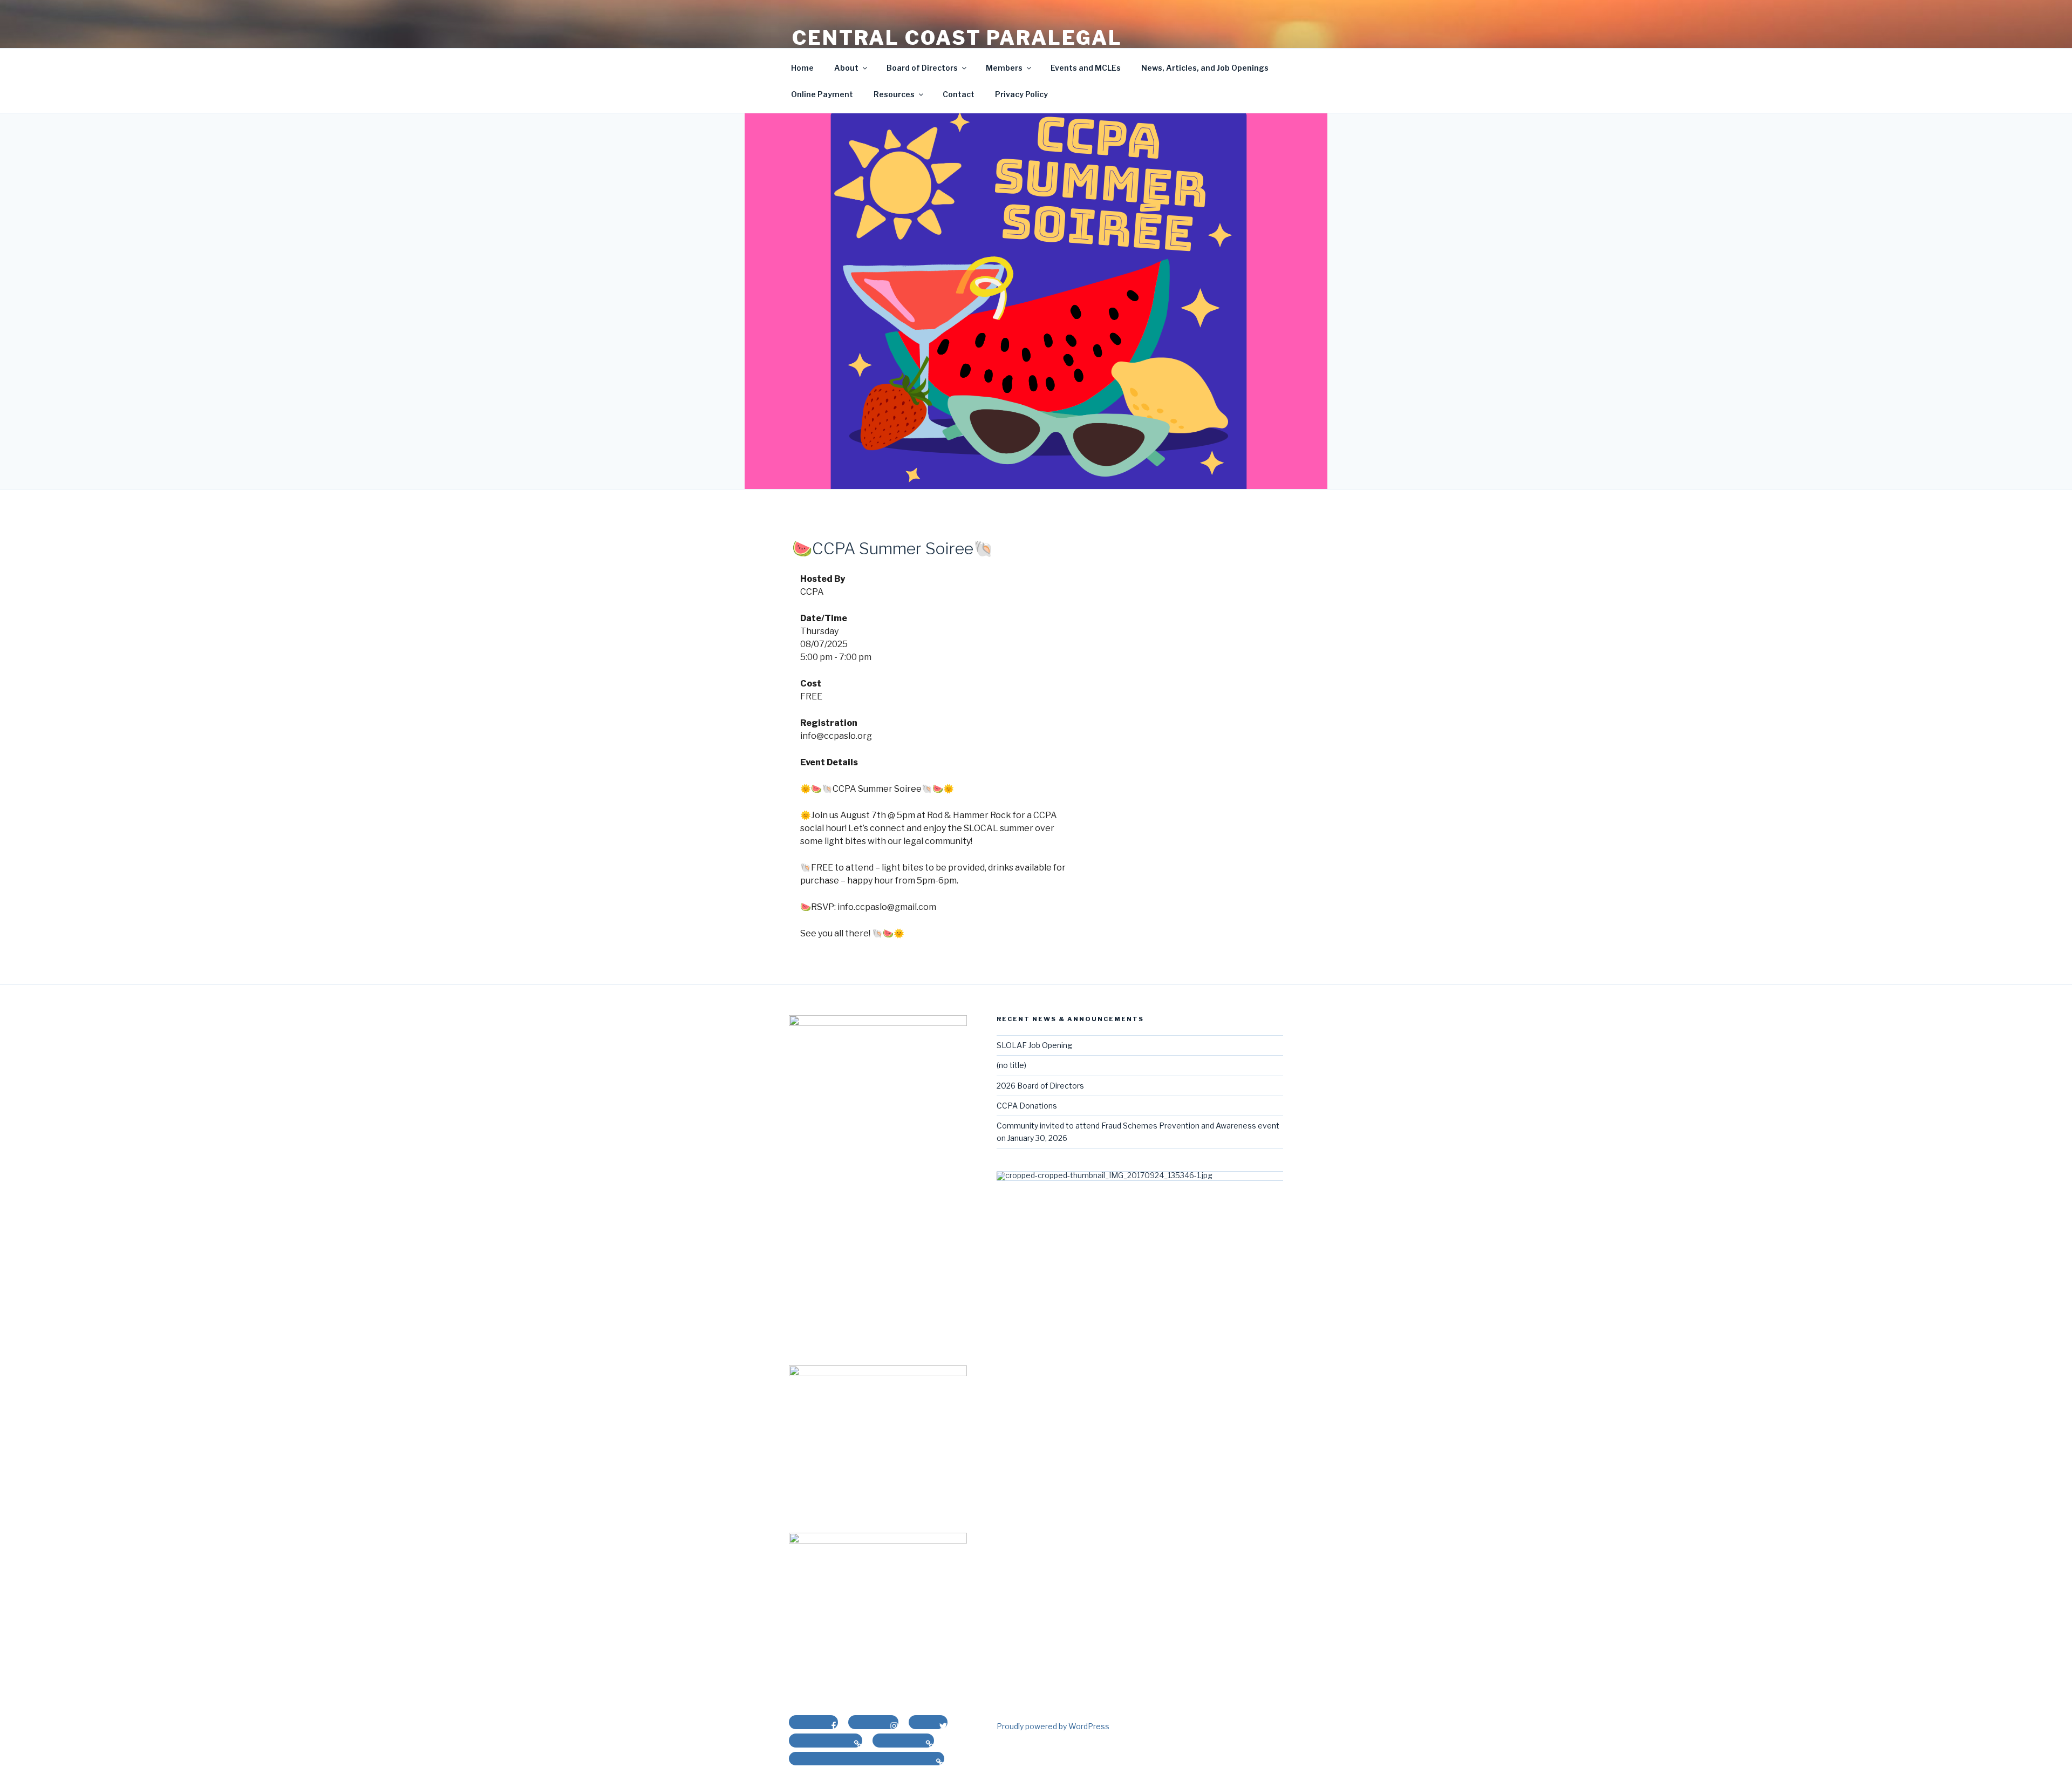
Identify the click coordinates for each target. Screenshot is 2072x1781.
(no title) (1011, 1065)
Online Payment (822, 94)
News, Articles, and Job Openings (1205, 68)
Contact (959, 94)
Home (802, 68)
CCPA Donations (1027, 1106)
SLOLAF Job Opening (1034, 1045)
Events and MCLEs (1086, 68)
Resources (894, 94)
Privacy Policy (1021, 94)
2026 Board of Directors (1040, 1086)
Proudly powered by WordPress (1053, 1726)
